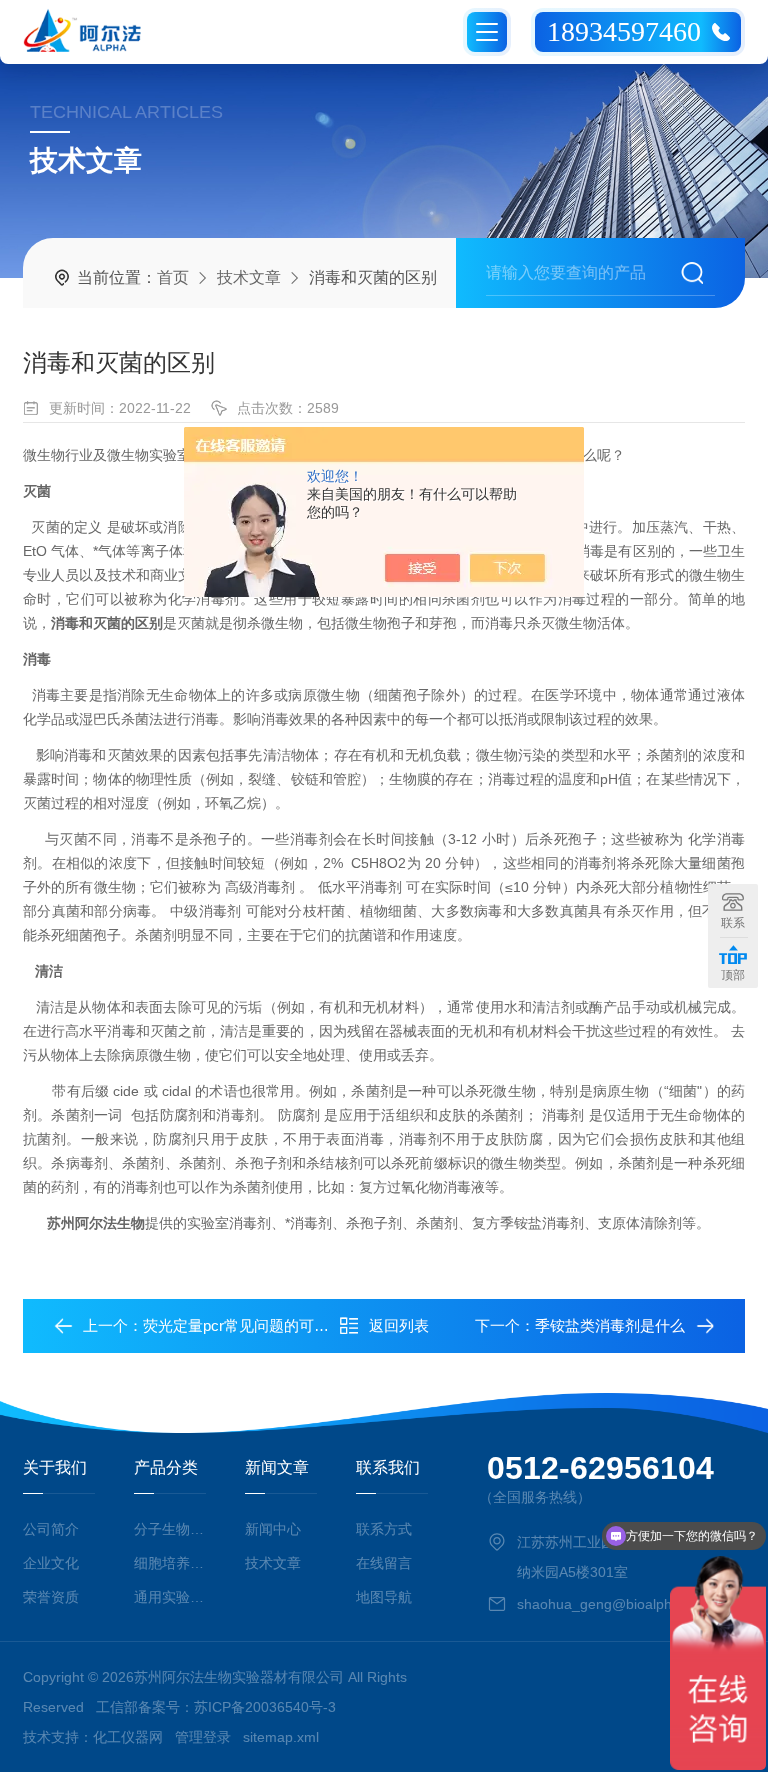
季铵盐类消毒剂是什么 (610, 1325)
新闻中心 (273, 1529)
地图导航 (384, 1597)
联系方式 (384, 1529)
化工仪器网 (128, 1737)
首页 (173, 277)
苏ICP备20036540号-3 (265, 1707)
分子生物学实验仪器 (169, 1529)
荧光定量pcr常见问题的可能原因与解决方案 (288, 1325)
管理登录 (203, 1737)
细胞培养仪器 (169, 1563)
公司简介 (51, 1529)
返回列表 (399, 1325)
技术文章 (249, 277)
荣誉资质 (51, 1597)
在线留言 (384, 1563)
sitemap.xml (281, 1737)
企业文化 (51, 1563)
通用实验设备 (169, 1597)
